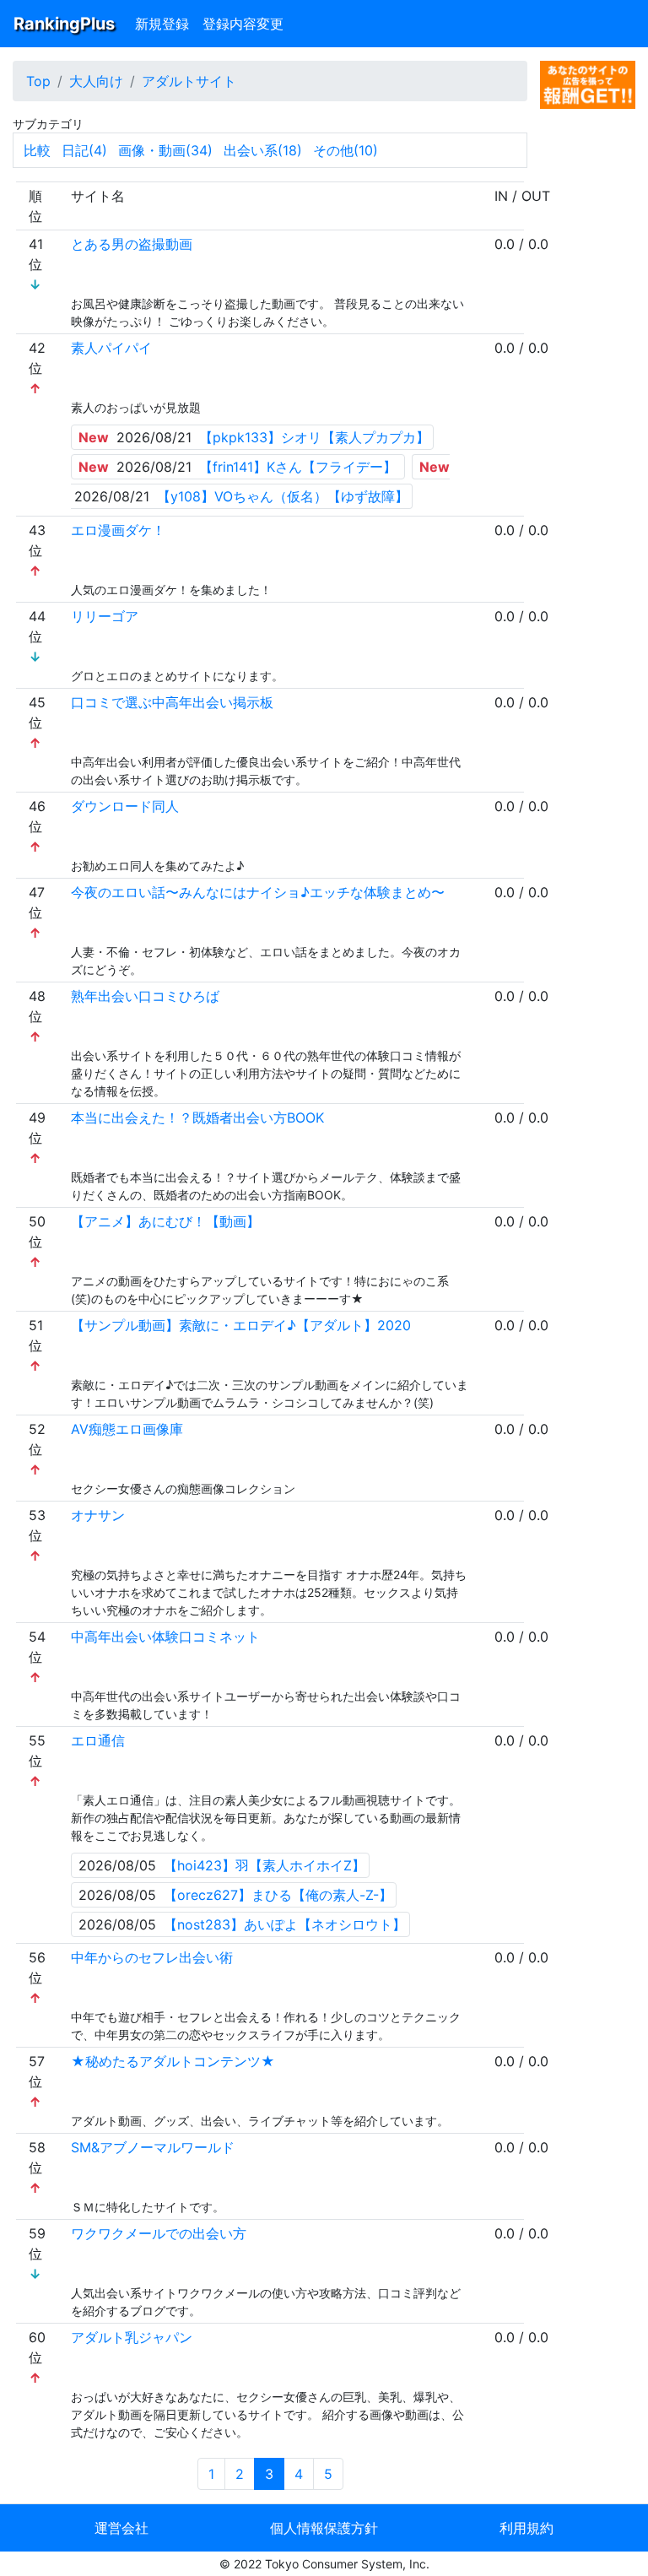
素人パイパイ (111, 348)
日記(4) (84, 150)
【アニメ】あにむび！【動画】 (165, 1221)
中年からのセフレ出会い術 (152, 1957)
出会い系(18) (263, 150)
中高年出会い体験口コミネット (165, 1637)
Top (38, 81)
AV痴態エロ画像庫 (127, 1429)
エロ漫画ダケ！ (118, 530)
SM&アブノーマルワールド (153, 2147)
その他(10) (346, 150)
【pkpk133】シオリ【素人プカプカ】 (314, 437)
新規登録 (162, 24)
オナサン (98, 1515)
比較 (37, 150)
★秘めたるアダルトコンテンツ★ (173, 2061)
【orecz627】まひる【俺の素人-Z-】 (278, 1895)
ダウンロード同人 (125, 806)
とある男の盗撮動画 (132, 244)
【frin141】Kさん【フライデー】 (298, 467)
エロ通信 (98, 1740)
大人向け (96, 81)
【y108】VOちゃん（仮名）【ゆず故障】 (283, 496)
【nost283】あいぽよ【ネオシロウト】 (285, 1924)
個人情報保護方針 (324, 2528)
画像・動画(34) (165, 150)
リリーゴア (105, 616)
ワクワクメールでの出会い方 (159, 2233)
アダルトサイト (189, 81)
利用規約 (526, 2528)
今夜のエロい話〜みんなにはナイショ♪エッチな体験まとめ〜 (258, 892)
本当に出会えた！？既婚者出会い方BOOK (197, 1118)
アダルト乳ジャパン (132, 2337)
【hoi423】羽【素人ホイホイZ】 (265, 1865)
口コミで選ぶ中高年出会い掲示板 (172, 702)
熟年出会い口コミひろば (145, 996)
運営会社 (121, 2528)
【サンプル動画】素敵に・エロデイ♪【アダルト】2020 (241, 1325)
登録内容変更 (243, 24)
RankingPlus (64, 24)
